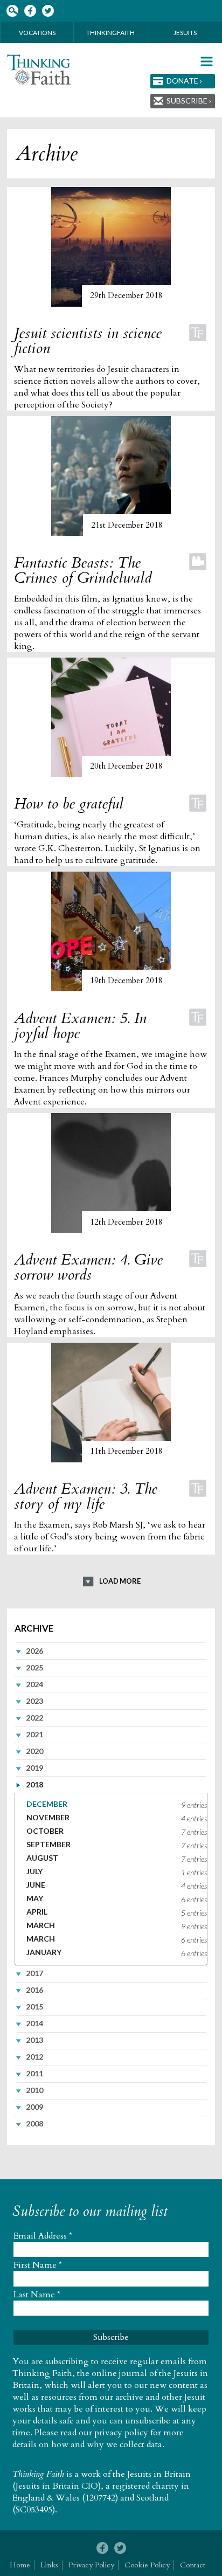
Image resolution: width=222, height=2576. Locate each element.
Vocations (37, 33)
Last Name (37, 2295)
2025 (34, 1667)
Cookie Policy (147, 2565)
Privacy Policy (91, 2565)
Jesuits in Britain (159, 2474)
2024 (34, 1684)
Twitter (48, 11)
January (44, 1952)
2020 (34, 1751)
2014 (34, 2023)
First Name (38, 2265)
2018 (34, 1784)
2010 (34, 2090)
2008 (34, 2123)
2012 (34, 2057)
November (48, 1817)
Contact (193, 2565)
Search (12, 11)
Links (49, 2565)
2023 (34, 1701)
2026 (34, 1651)
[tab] (111, 1650)
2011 (34, 2073)
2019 (34, 1768)
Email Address (43, 2236)
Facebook (30, 11)
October (45, 1831)
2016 (34, 1990)
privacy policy (121, 2433)
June (36, 1885)
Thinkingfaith (110, 33)
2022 (34, 1718)
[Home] (39, 70)
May (35, 1898)
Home (20, 2565)
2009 (34, 2107)
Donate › (184, 81)
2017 (34, 1973)
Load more (120, 1581)
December (47, 1804)
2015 (34, 2007)
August (42, 1858)
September (48, 1844)
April (37, 1912)
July (34, 1871)
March (41, 1925)
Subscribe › (189, 101)
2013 (34, 2040)
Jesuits (185, 33)
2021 (34, 1734)
